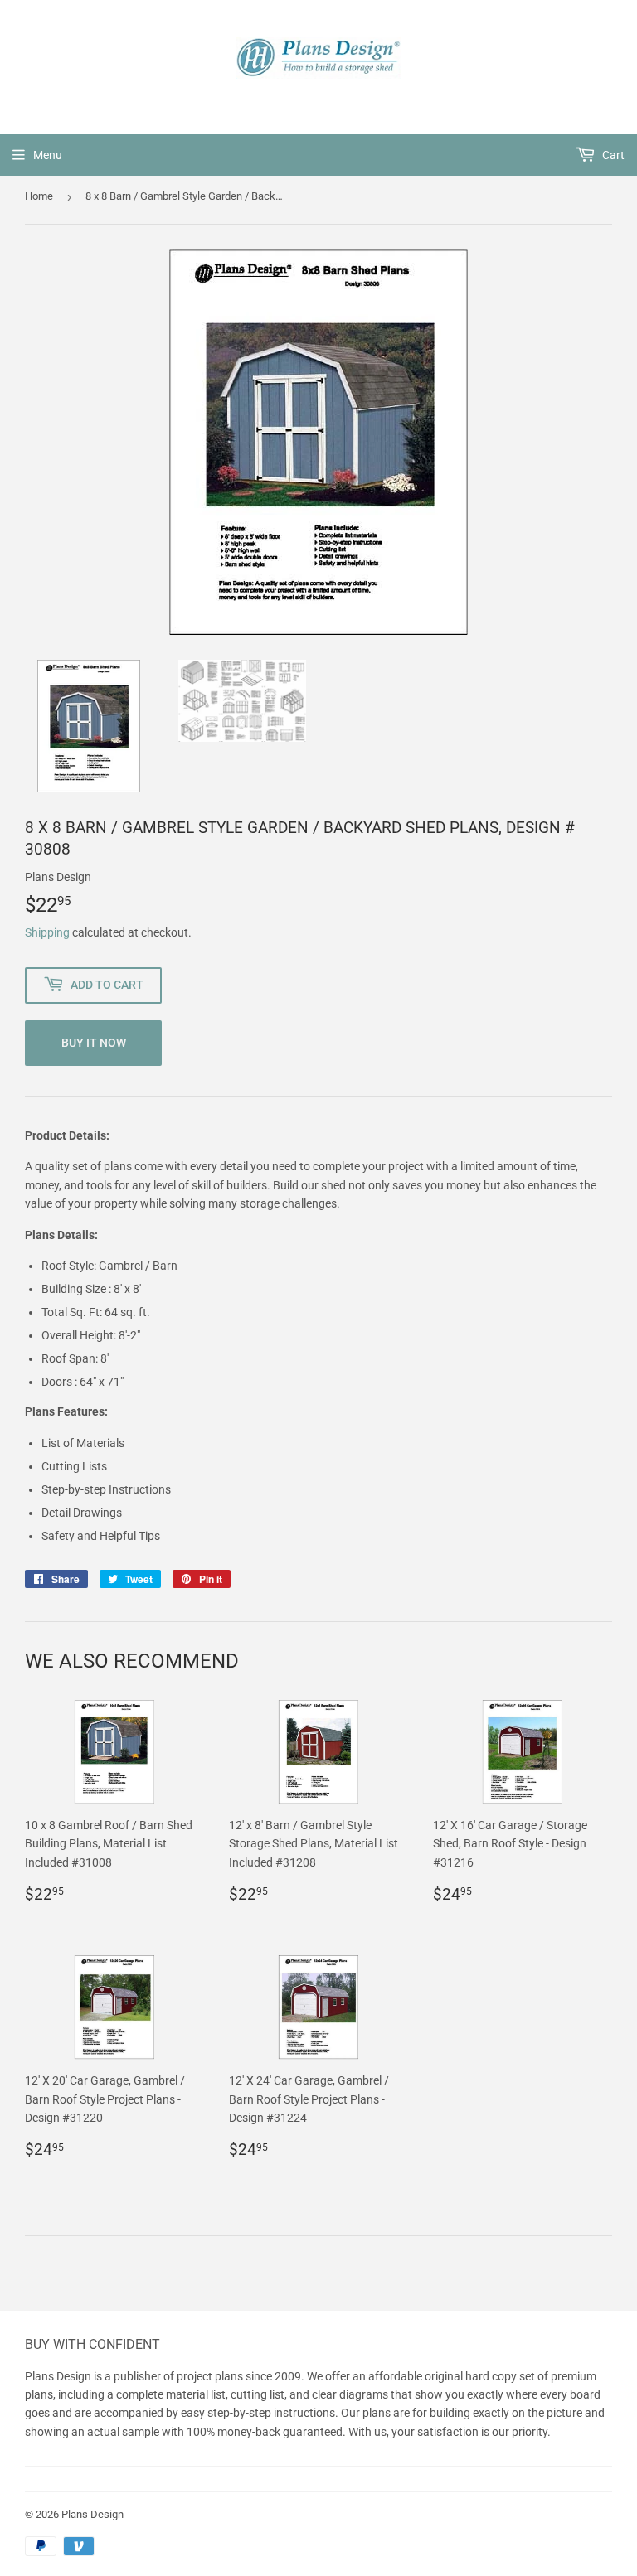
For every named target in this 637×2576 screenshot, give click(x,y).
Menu (48, 155)
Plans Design (92, 2514)
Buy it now (94, 1043)
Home (39, 196)
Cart (612, 155)
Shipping (47, 932)
